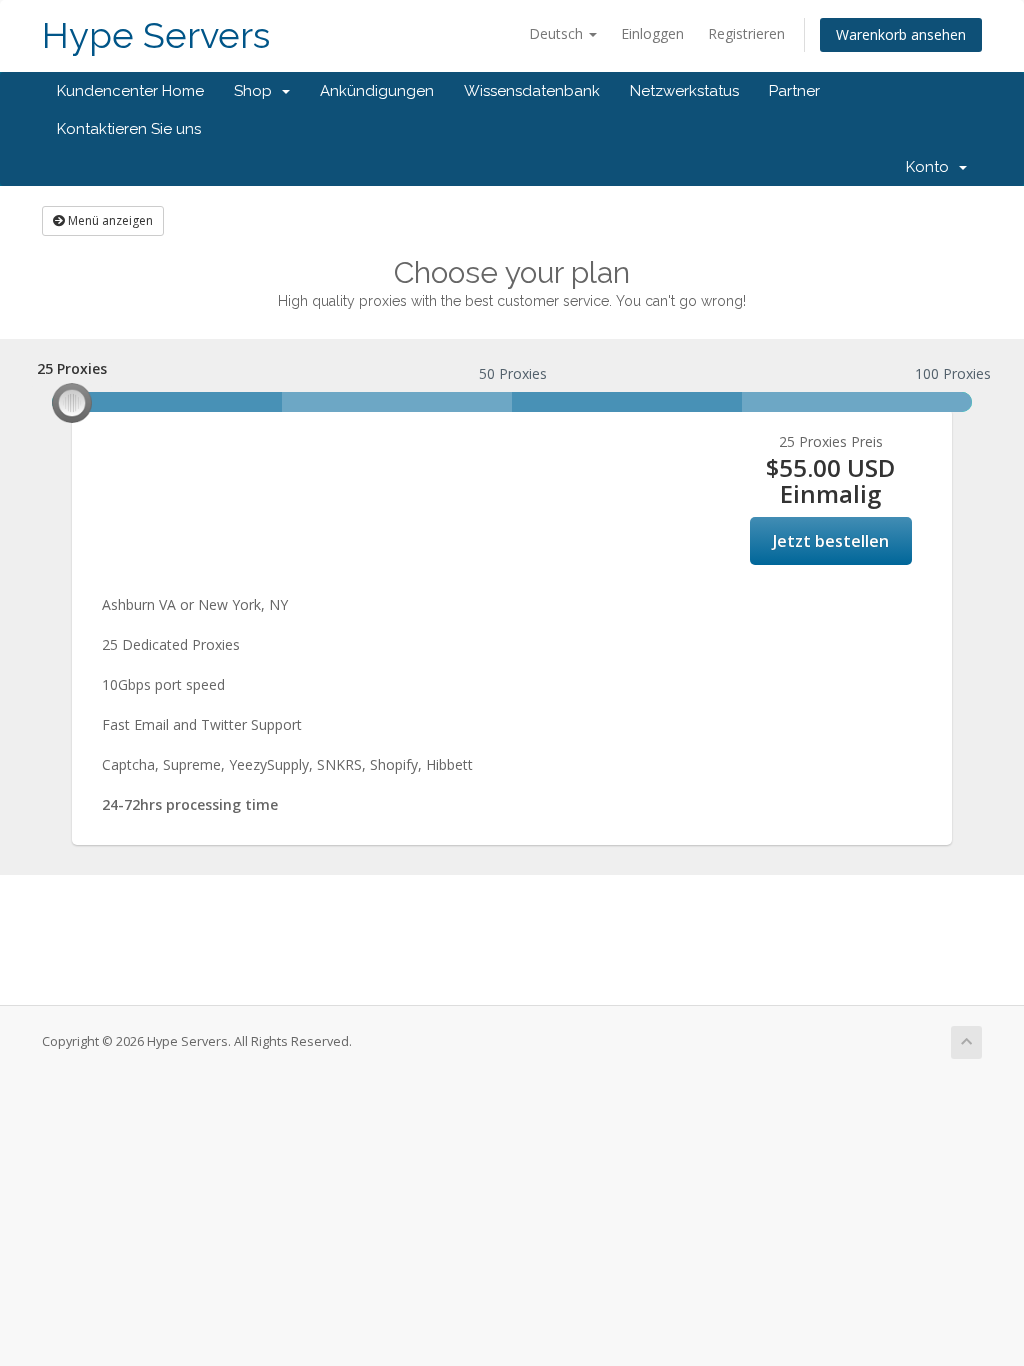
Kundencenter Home (130, 91)
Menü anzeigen (109, 220)
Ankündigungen (377, 91)
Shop (257, 91)
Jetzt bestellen (831, 541)
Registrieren (746, 33)
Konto (931, 167)
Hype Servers (156, 35)
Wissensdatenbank (532, 91)
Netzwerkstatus (684, 91)
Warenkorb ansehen (901, 34)
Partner (794, 91)
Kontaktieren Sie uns (129, 129)
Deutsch (558, 33)
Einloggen (652, 33)
